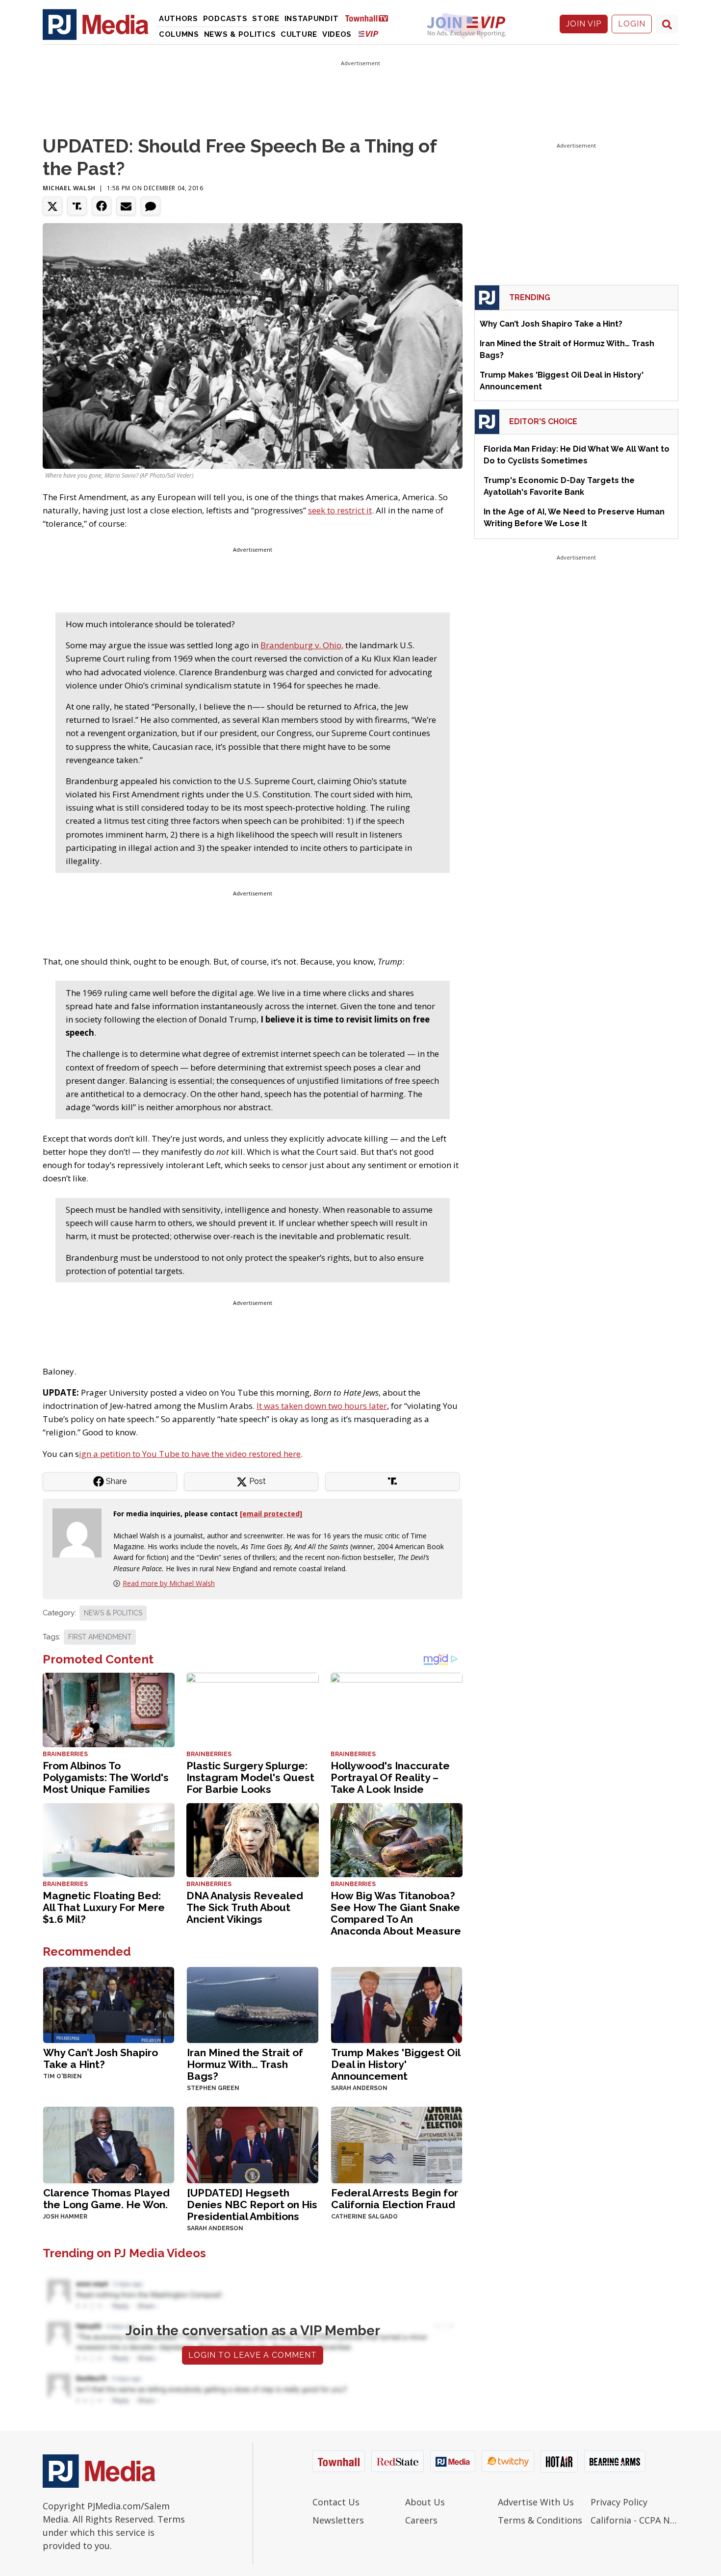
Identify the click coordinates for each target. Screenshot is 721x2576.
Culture (299, 34)
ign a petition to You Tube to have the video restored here (190, 1454)
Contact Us (336, 2502)
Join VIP (584, 24)
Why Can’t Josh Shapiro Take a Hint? (101, 2058)
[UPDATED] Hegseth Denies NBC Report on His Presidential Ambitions (252, 2205)
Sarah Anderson (359, 2088)
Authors (179, 19)
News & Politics (240, 34)
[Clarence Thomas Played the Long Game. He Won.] (109, 2144)
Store (266, 19)
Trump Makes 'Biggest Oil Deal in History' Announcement (396, 2064)
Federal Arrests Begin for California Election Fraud (395, 2199)
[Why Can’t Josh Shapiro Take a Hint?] (109, 2004)
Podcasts (225, 19)
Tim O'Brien (63, 2076)
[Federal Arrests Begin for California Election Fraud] (397, 2144)
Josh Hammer (65, 2217)
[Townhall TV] (370, 18)
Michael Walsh (69, 188)
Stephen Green (213, 2088)
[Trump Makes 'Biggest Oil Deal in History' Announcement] (397, 2004)
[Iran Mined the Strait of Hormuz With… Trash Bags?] (252, 2004)
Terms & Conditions (540, 2520)
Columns (179, 34)
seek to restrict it (340, 510)
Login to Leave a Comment (253, 2355)
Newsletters (338, 2520)
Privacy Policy (619, 2502)
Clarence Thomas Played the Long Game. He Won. (106, 2199)
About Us (425, 2502)
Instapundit (312, 19)
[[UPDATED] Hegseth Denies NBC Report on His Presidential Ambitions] (252, 2144)
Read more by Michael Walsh (169, 1583)
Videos (337, 34)
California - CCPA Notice (634, 2520)
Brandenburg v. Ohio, (302, 645)
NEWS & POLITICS (113, 1613)
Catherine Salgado (364, 2217)
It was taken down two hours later (322, 1406)
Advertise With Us (536, 2502)
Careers (421, 2520)
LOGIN (632, 24)
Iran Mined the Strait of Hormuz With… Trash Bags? (245, 2064)
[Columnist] (81, 1532)
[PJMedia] (96, 24)
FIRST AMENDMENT (100, 1637)
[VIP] (368, 34)
